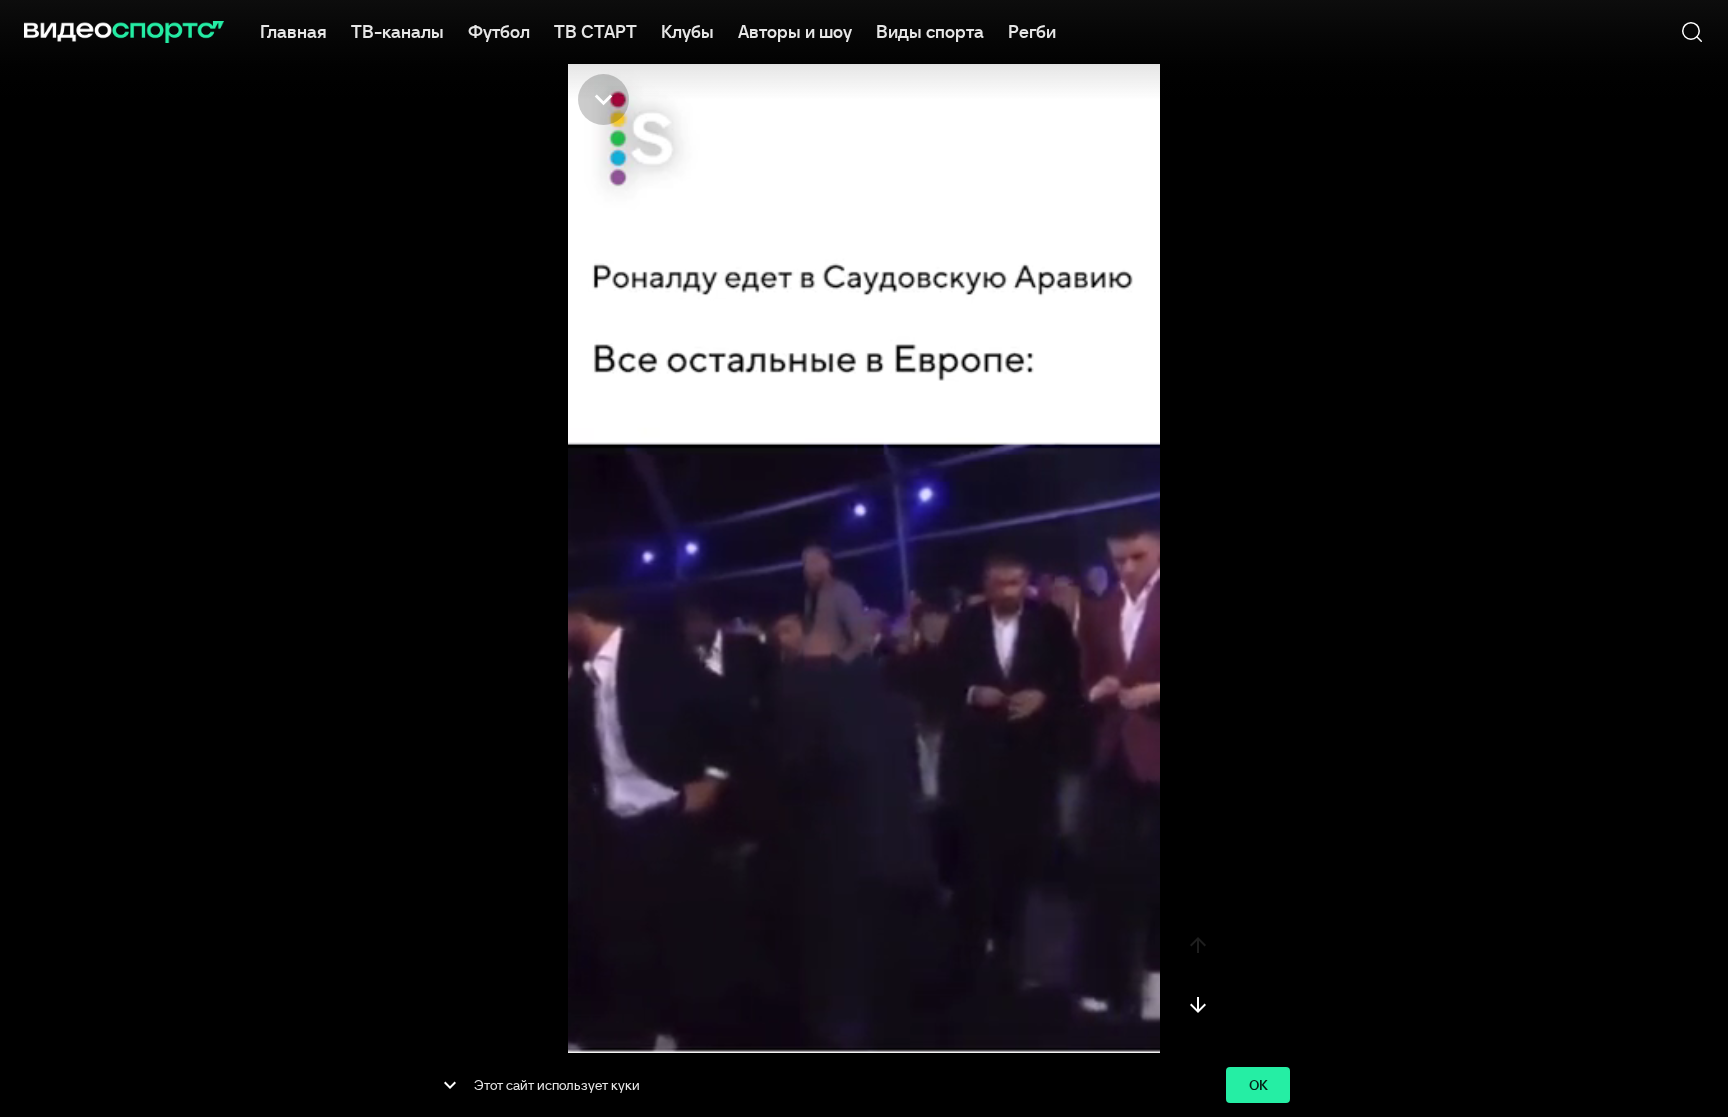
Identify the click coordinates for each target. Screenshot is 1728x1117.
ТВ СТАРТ (595, 32)
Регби (1032, 32)
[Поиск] (1692, 32)
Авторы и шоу (795, 32)
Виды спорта (930, 32)
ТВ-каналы (397, 32)
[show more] (450, 1085)
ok (1258, 1085)
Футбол (499, 32)
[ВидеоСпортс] (124, 32)
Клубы (687, 32)
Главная (293, 32)
